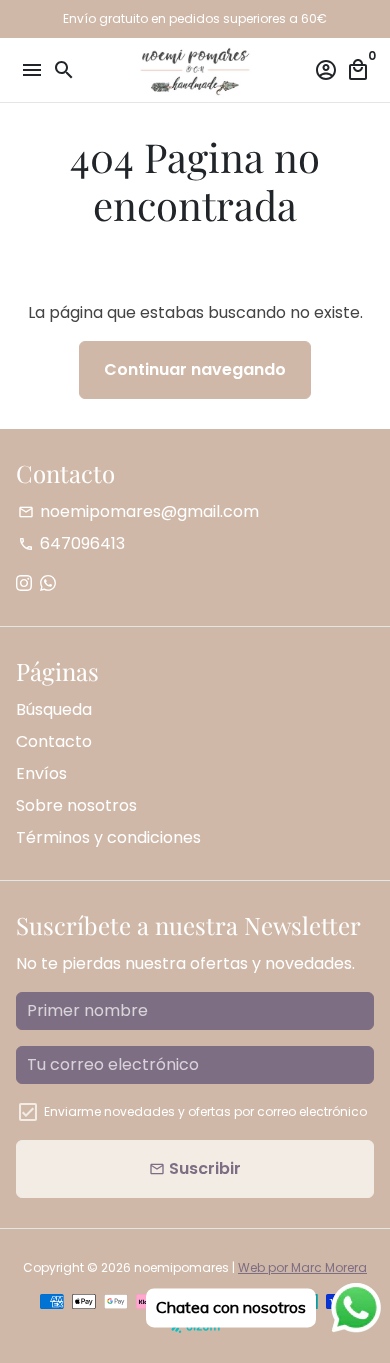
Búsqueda (54, 709)
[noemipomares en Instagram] (24, 583)
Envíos (41, 773)
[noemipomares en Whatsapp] (48, 583)
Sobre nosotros (76, 805)
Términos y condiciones (108, 837)
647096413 (71, 543)
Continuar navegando (195, 369)
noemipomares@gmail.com (138, 511)
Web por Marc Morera (302, 1267)
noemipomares (181, 1267)
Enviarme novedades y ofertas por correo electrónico (205, 1111)
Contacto (54, 741)
